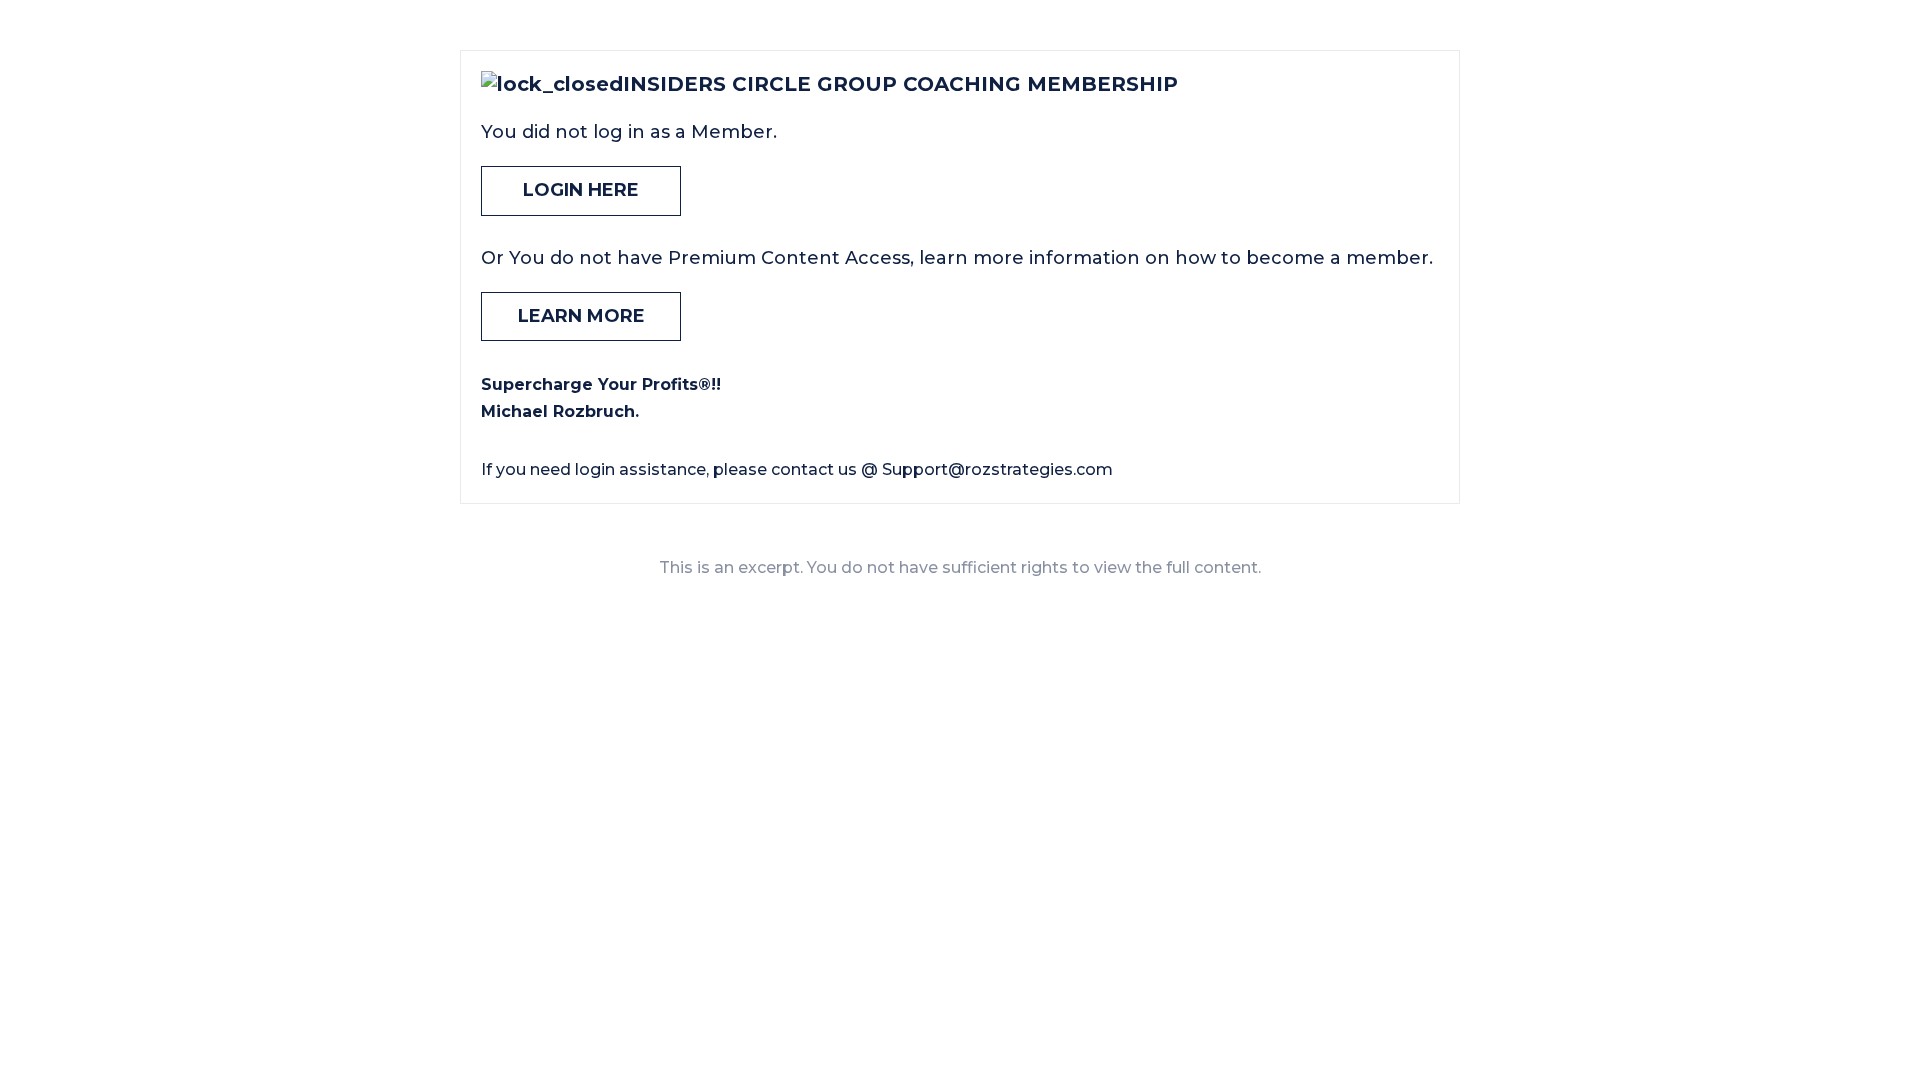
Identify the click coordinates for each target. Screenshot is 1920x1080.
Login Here (581, 190)
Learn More (581, 316)
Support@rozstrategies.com (997, 469)
